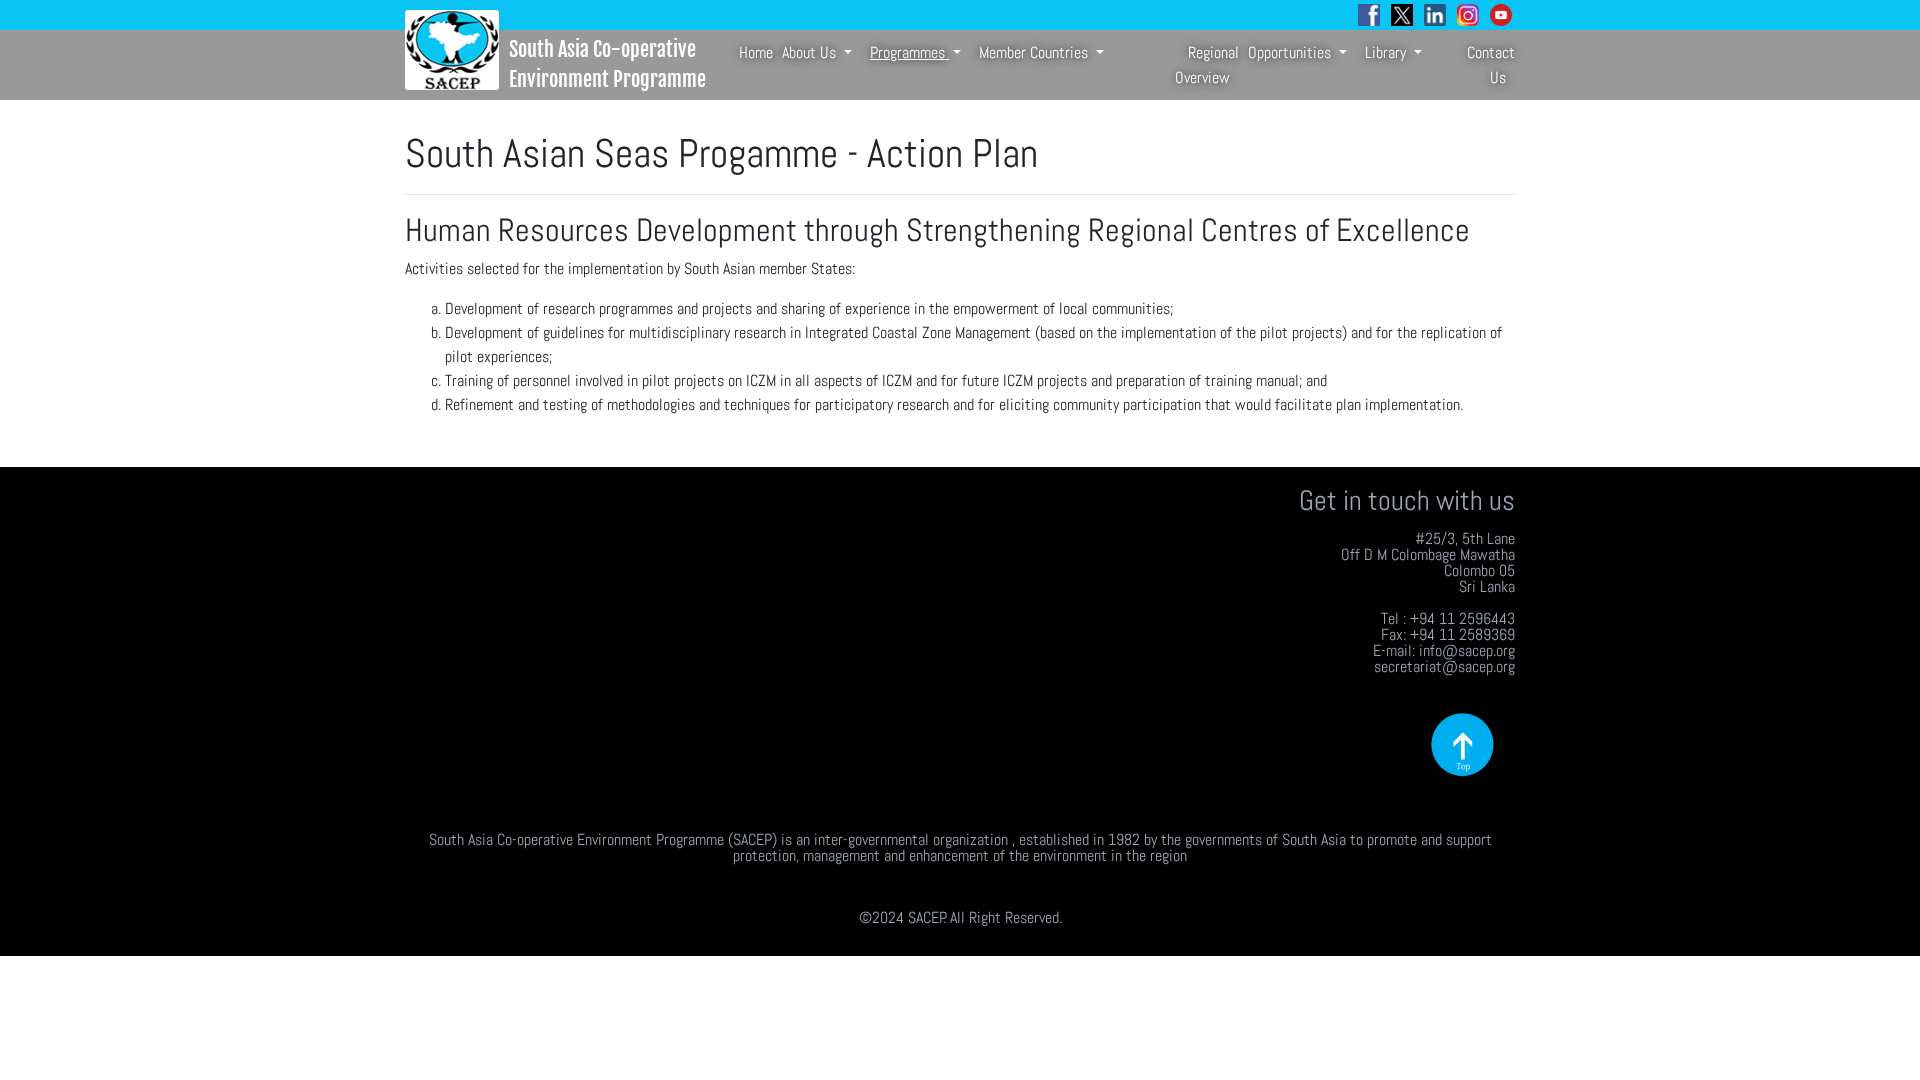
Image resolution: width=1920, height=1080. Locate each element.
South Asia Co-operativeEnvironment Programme (607, 64)
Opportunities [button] (1291, 52)
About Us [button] (811, 52)
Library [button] (1387, 52)
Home (756, 52)
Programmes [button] (909, 52)
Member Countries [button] (1035, 52)
